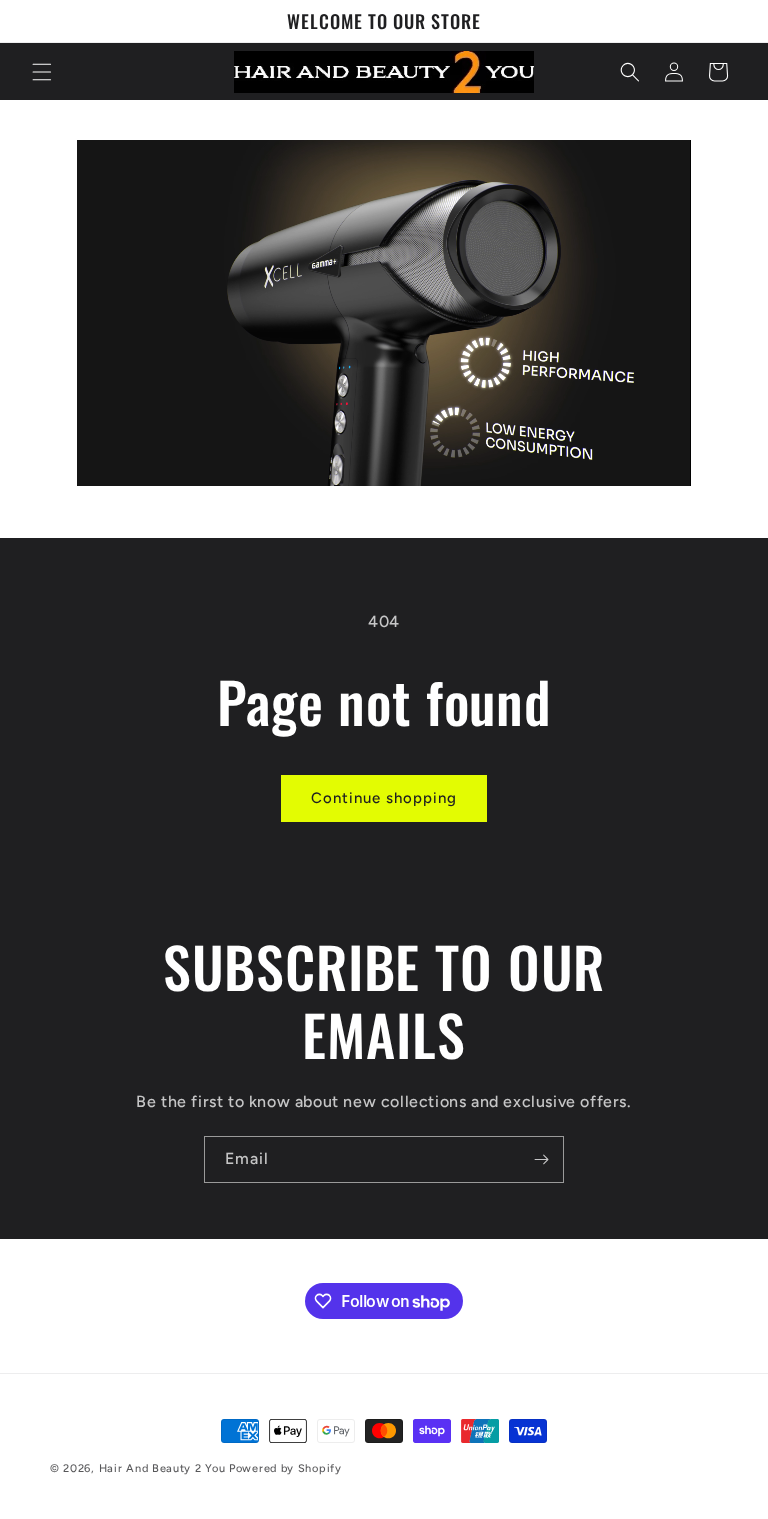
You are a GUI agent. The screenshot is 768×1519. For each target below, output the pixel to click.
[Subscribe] (541, 1159)
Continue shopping (384, 798)
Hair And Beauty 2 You (162, 1468)
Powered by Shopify (285, 1468)
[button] (42, 72)
